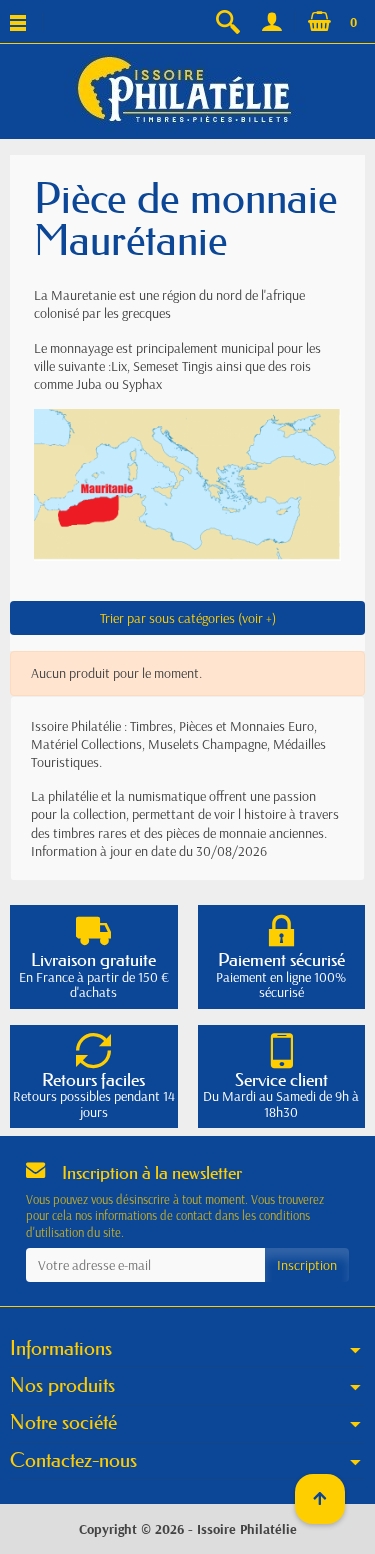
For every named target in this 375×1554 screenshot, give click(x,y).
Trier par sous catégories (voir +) (188, 618)
